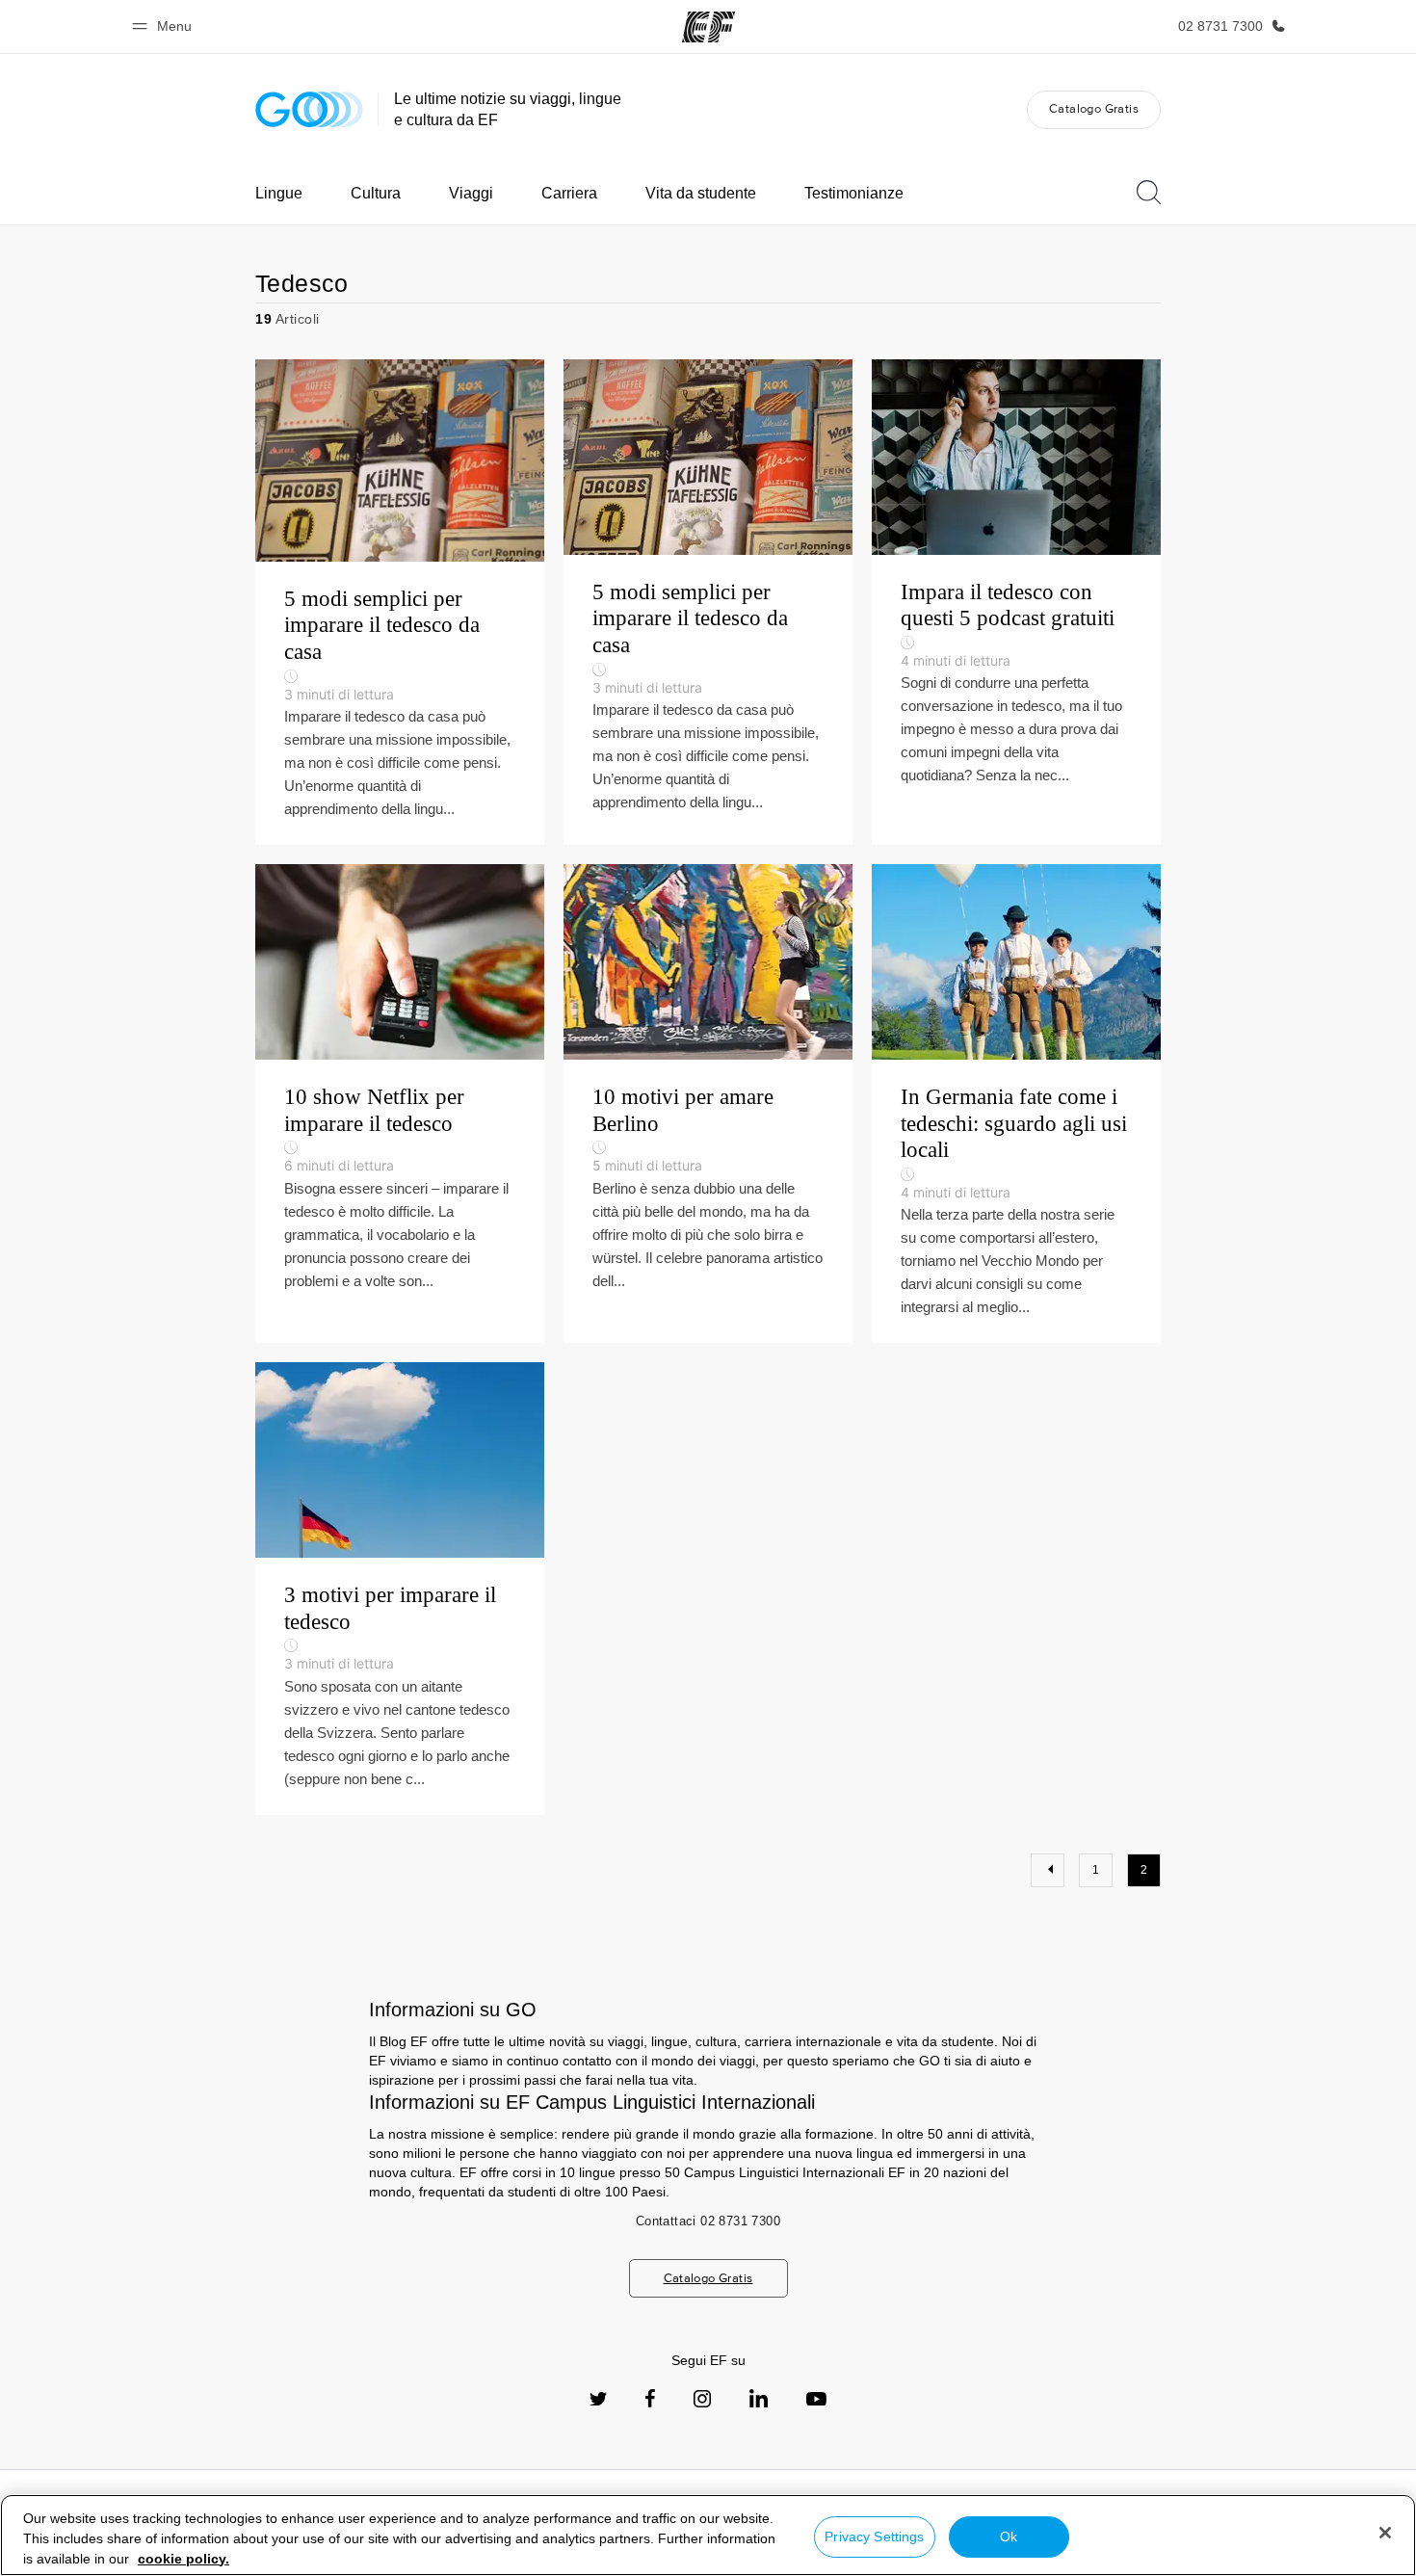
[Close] (1385, 2533)
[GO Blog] (309, 109)
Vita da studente (701, 193)
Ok (1009, 2537)
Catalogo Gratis (1094, 108)
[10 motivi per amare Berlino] (708, 1104)
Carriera (569, 193)
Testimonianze (854, 193)
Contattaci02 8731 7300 (708, 2221)
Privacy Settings (874, 2537)
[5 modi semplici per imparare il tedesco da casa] (400, 602)
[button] (165, 26)
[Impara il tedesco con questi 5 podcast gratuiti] (1016, 602)
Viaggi (471, 193)
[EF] (708, 27)
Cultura (376, 193)
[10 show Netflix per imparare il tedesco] (400, 1104)
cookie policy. (184, 2559)
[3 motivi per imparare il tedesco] (400, 1589)
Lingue (279, 193)
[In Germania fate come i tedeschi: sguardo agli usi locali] (1016, 1104)
